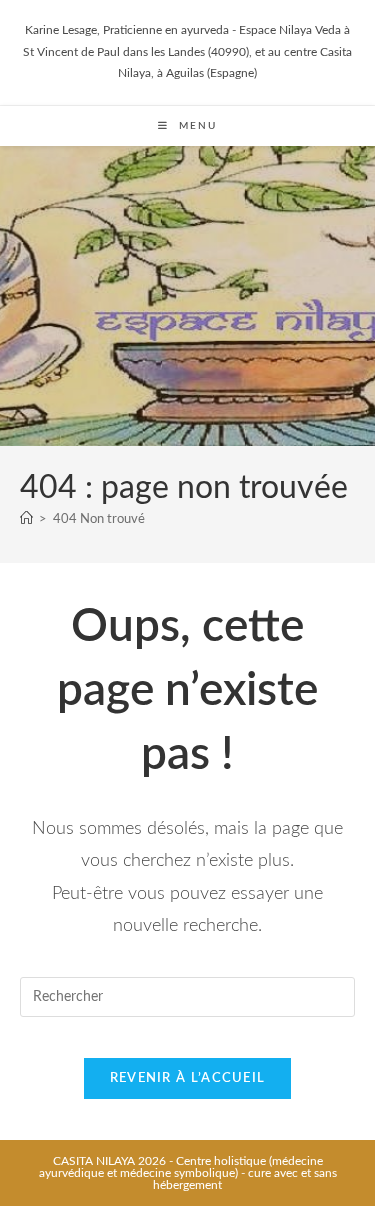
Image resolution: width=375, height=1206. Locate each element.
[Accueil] (26, 519)
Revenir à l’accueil (188, 1078)
